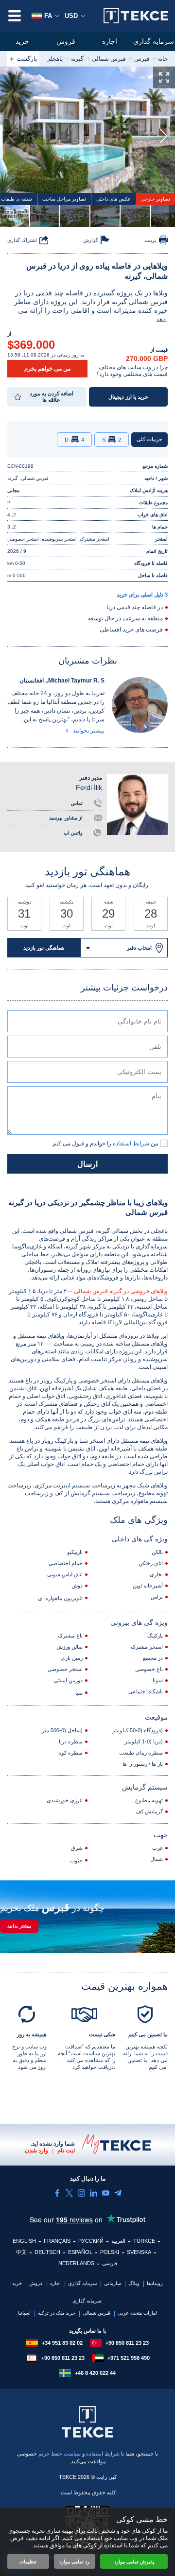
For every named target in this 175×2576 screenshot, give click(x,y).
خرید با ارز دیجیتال (128, 397)
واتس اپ (73, 833)
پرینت (150, 240)
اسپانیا (24, 2313)
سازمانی (113, 2283)
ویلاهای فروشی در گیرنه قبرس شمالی (121, 1291)
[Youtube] (106, 2193)
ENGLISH (24, 2241)
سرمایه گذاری (154, 41)
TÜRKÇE (144, 2241)
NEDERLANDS (76, 2263)
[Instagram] (81, 2193)
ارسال (87, 1164)
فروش (66, 41)
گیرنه (77, 59)
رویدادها (155, 2283)
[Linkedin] (94, 2193)
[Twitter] (69, 2193)
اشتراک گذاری (22, 240)
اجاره (110, 41)
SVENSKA (139, 2252)
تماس (77, 803)
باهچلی (54, 59)
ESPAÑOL (80, 2252)
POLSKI (110, 2252)
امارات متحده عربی (137, 2313)
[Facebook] (57, 2193)
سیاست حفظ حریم (60, 2454)
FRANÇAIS (57, 2241)
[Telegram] (118, 2193)
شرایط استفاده (103, 2454)
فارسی (110, 2263)
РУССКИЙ (91, 2241)
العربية (118, 2241)
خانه (163, 59)
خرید (22, 41)
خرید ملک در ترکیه (57, 2313)
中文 (21, 2252)
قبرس (142, 59)
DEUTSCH (47, 2252)
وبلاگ (134, 2283)
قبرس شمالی (109, 59)
